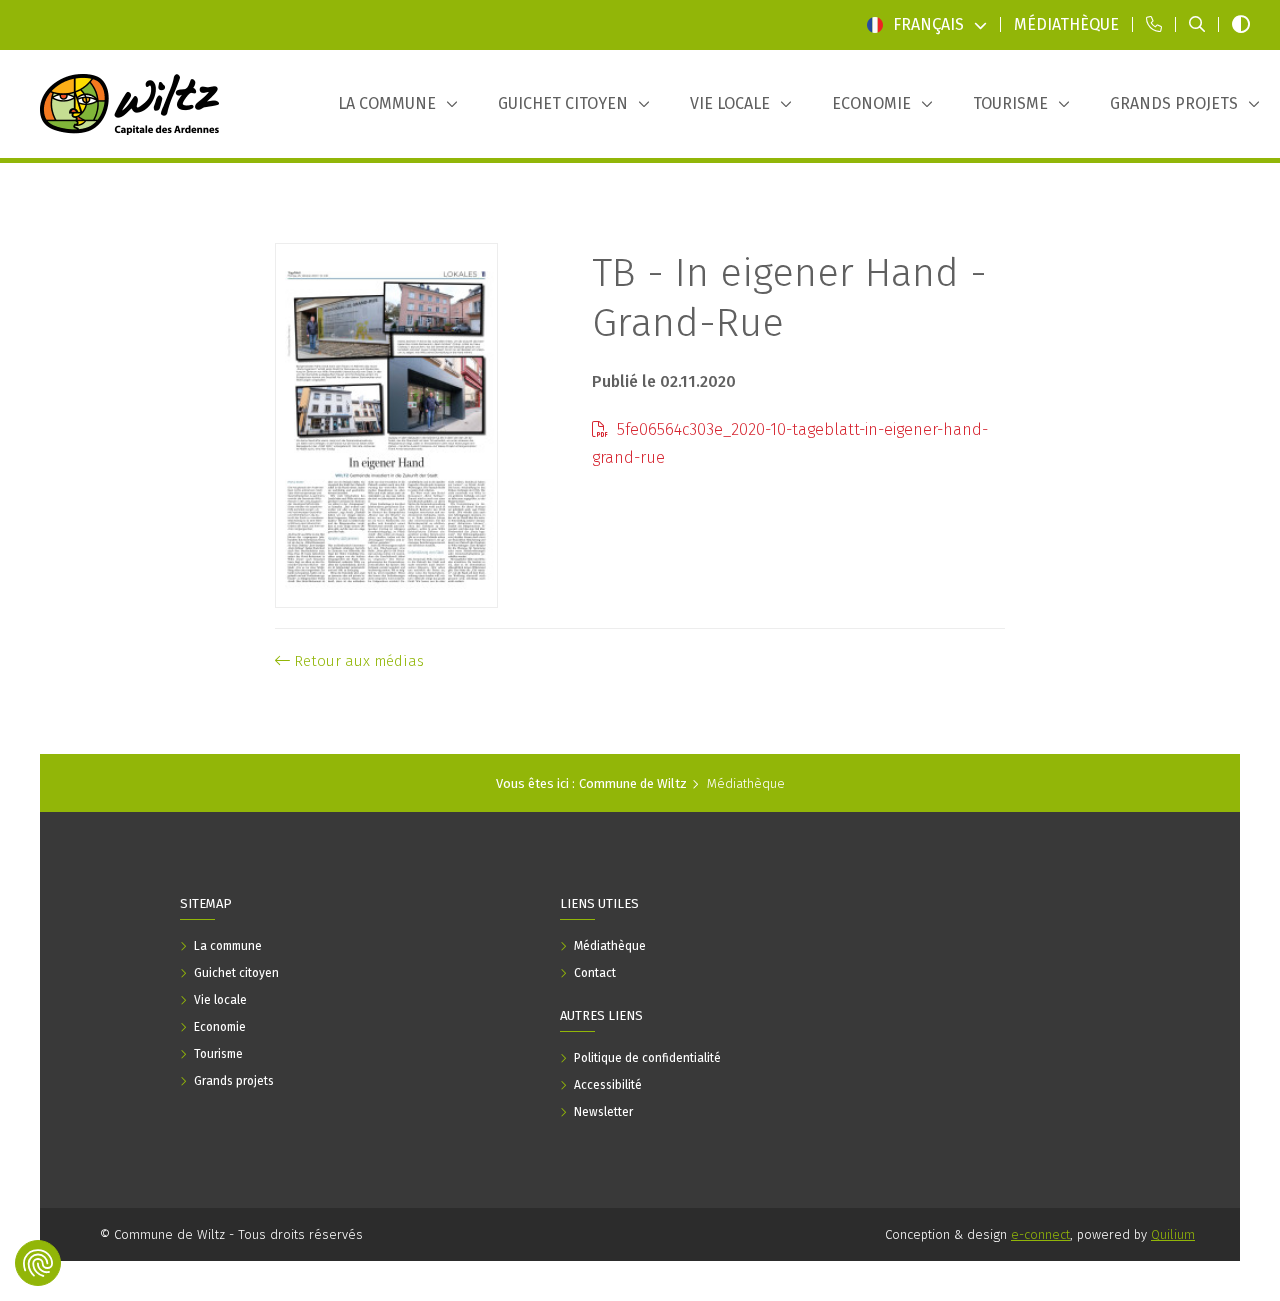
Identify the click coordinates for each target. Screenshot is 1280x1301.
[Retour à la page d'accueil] (130, 104)
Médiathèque (746, 783)
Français (928, 24)
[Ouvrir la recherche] (1197, 25)
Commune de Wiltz (633, 783)
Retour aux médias (357, 661)
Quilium (1173, 1234)
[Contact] (1154, 25)
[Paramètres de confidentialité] (38, 1263)
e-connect (1040, 1234)
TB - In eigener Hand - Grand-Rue (789, 298)
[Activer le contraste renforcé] (1241, 25)
